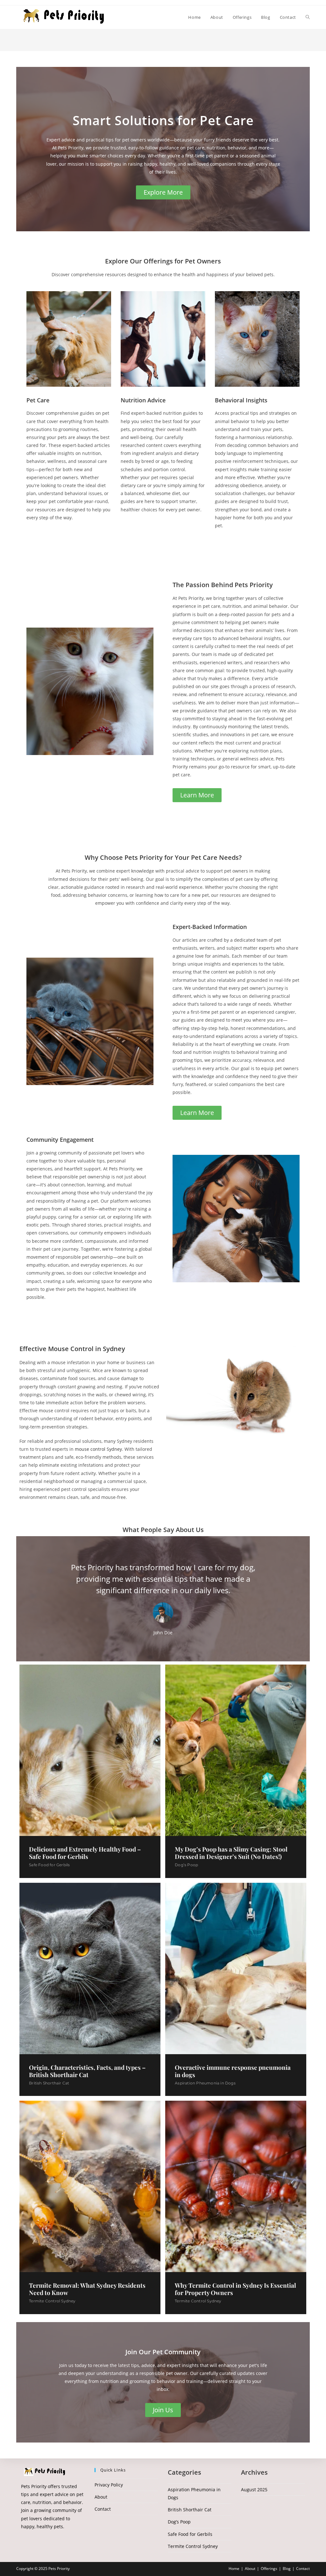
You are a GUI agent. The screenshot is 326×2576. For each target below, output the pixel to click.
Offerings (269, 2569)
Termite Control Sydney (52, 2301)
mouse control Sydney (98, 1449)
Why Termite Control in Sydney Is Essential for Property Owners (235, 2289)
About (101, 2497)
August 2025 (254, 2490)
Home (234, 2569)
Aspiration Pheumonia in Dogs (205, 2083)
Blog (287, 2569)
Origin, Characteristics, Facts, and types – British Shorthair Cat (87, 2071)
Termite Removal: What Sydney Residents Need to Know (87, 2289)
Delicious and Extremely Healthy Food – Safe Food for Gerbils (85, 1853)
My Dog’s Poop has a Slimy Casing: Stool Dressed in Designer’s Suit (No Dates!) (231, 1853)
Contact (103, 2509)
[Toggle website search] (308, 17)
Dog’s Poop (186, 1865)
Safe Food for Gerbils (49, 1865)
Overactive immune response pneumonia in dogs (233, 2071)
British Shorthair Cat (49, 2083)
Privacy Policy (109, 2485)
